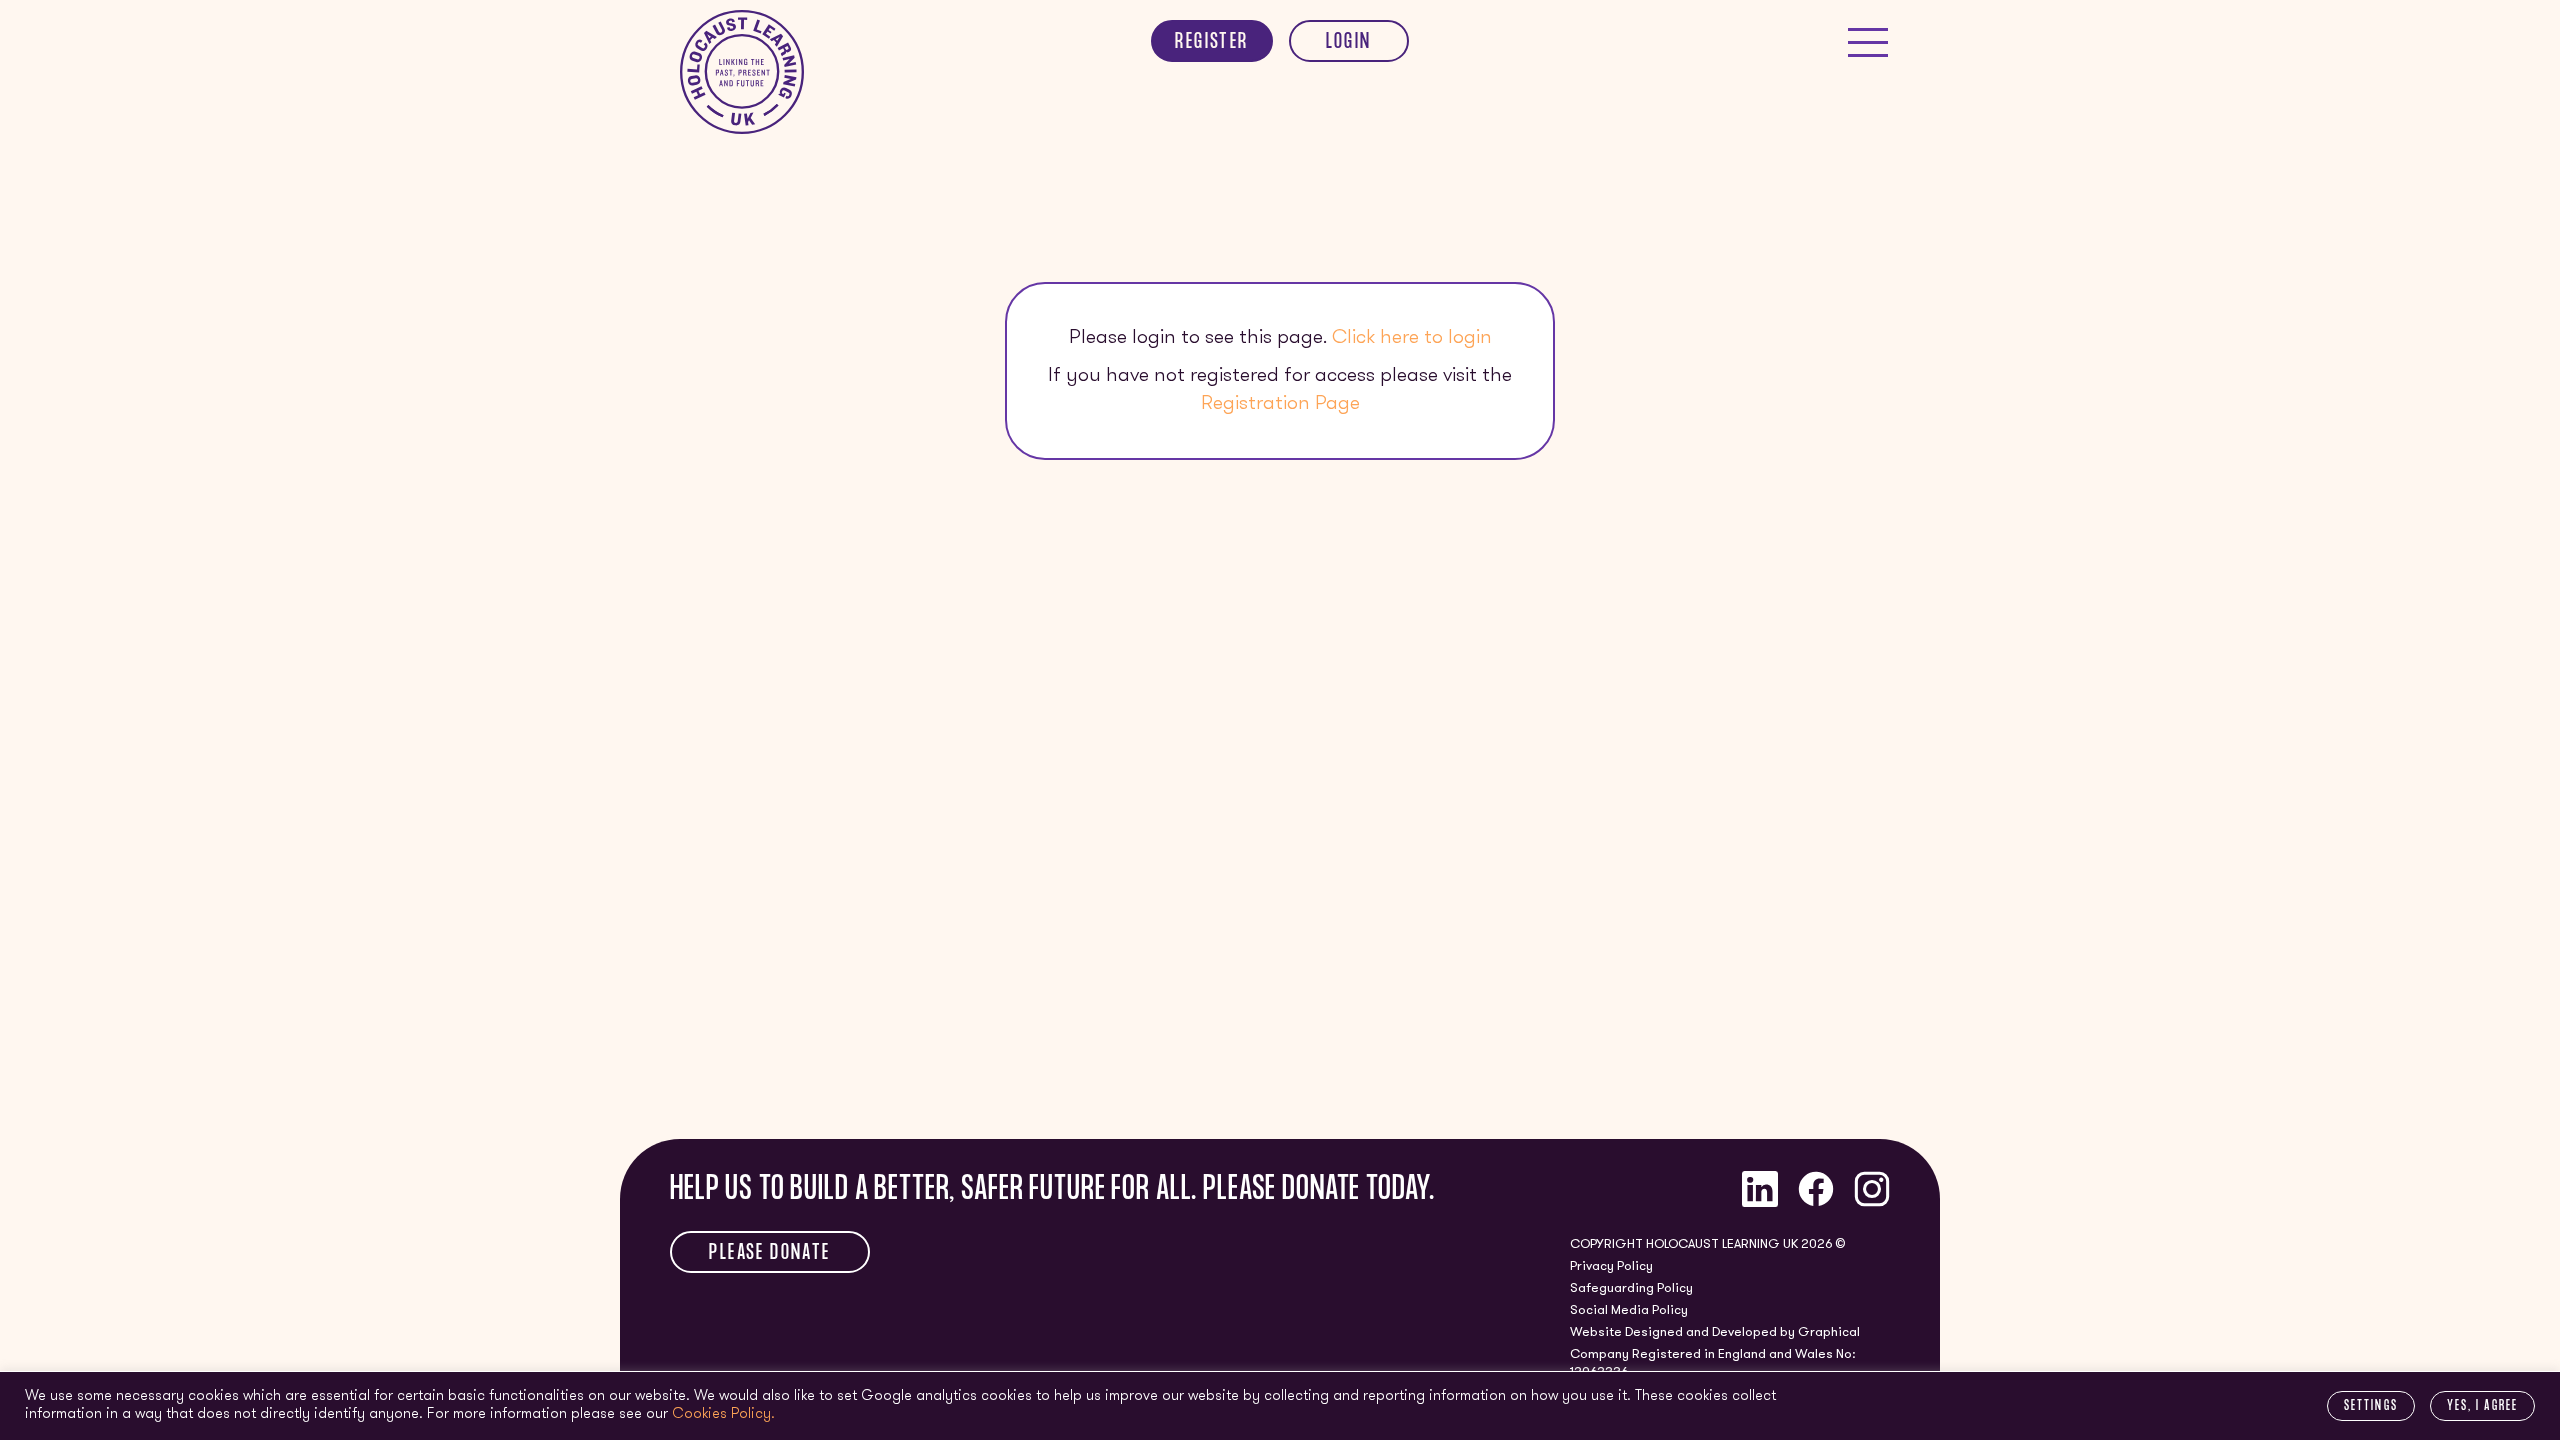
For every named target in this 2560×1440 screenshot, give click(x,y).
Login (1349, 43)
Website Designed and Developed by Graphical (1715, 1332)
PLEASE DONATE (769, 1254)
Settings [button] (2371, 1407)
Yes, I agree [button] (2482, 1407)
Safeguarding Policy (1631, 1288)
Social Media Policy (1629, 1310)
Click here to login (1412, 338)
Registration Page (1280, 404)
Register (1211, 43)
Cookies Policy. (723, 1414)
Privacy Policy (1611, 1266)
